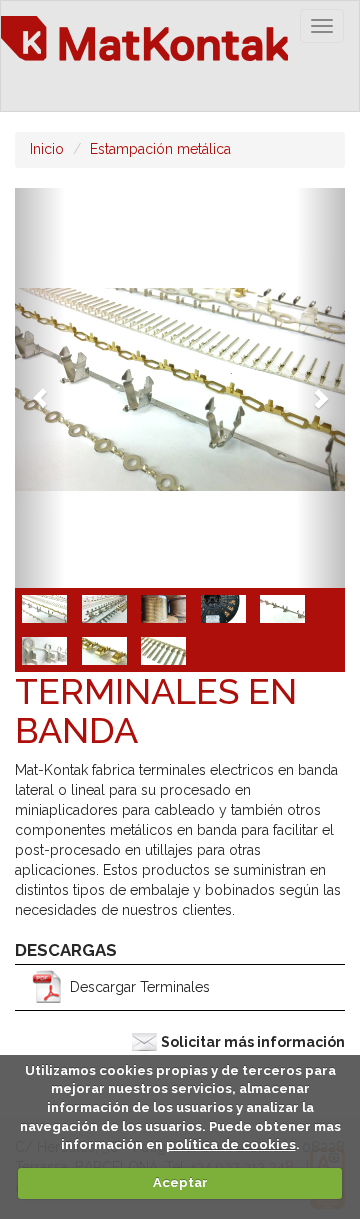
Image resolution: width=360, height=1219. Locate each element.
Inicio (47, 149)
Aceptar (180, 1182)
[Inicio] (144, 56)
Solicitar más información (253, 1042)
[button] (40, 388)
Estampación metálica (160, 149)
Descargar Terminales (140, 987)
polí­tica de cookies (231, 1144)
